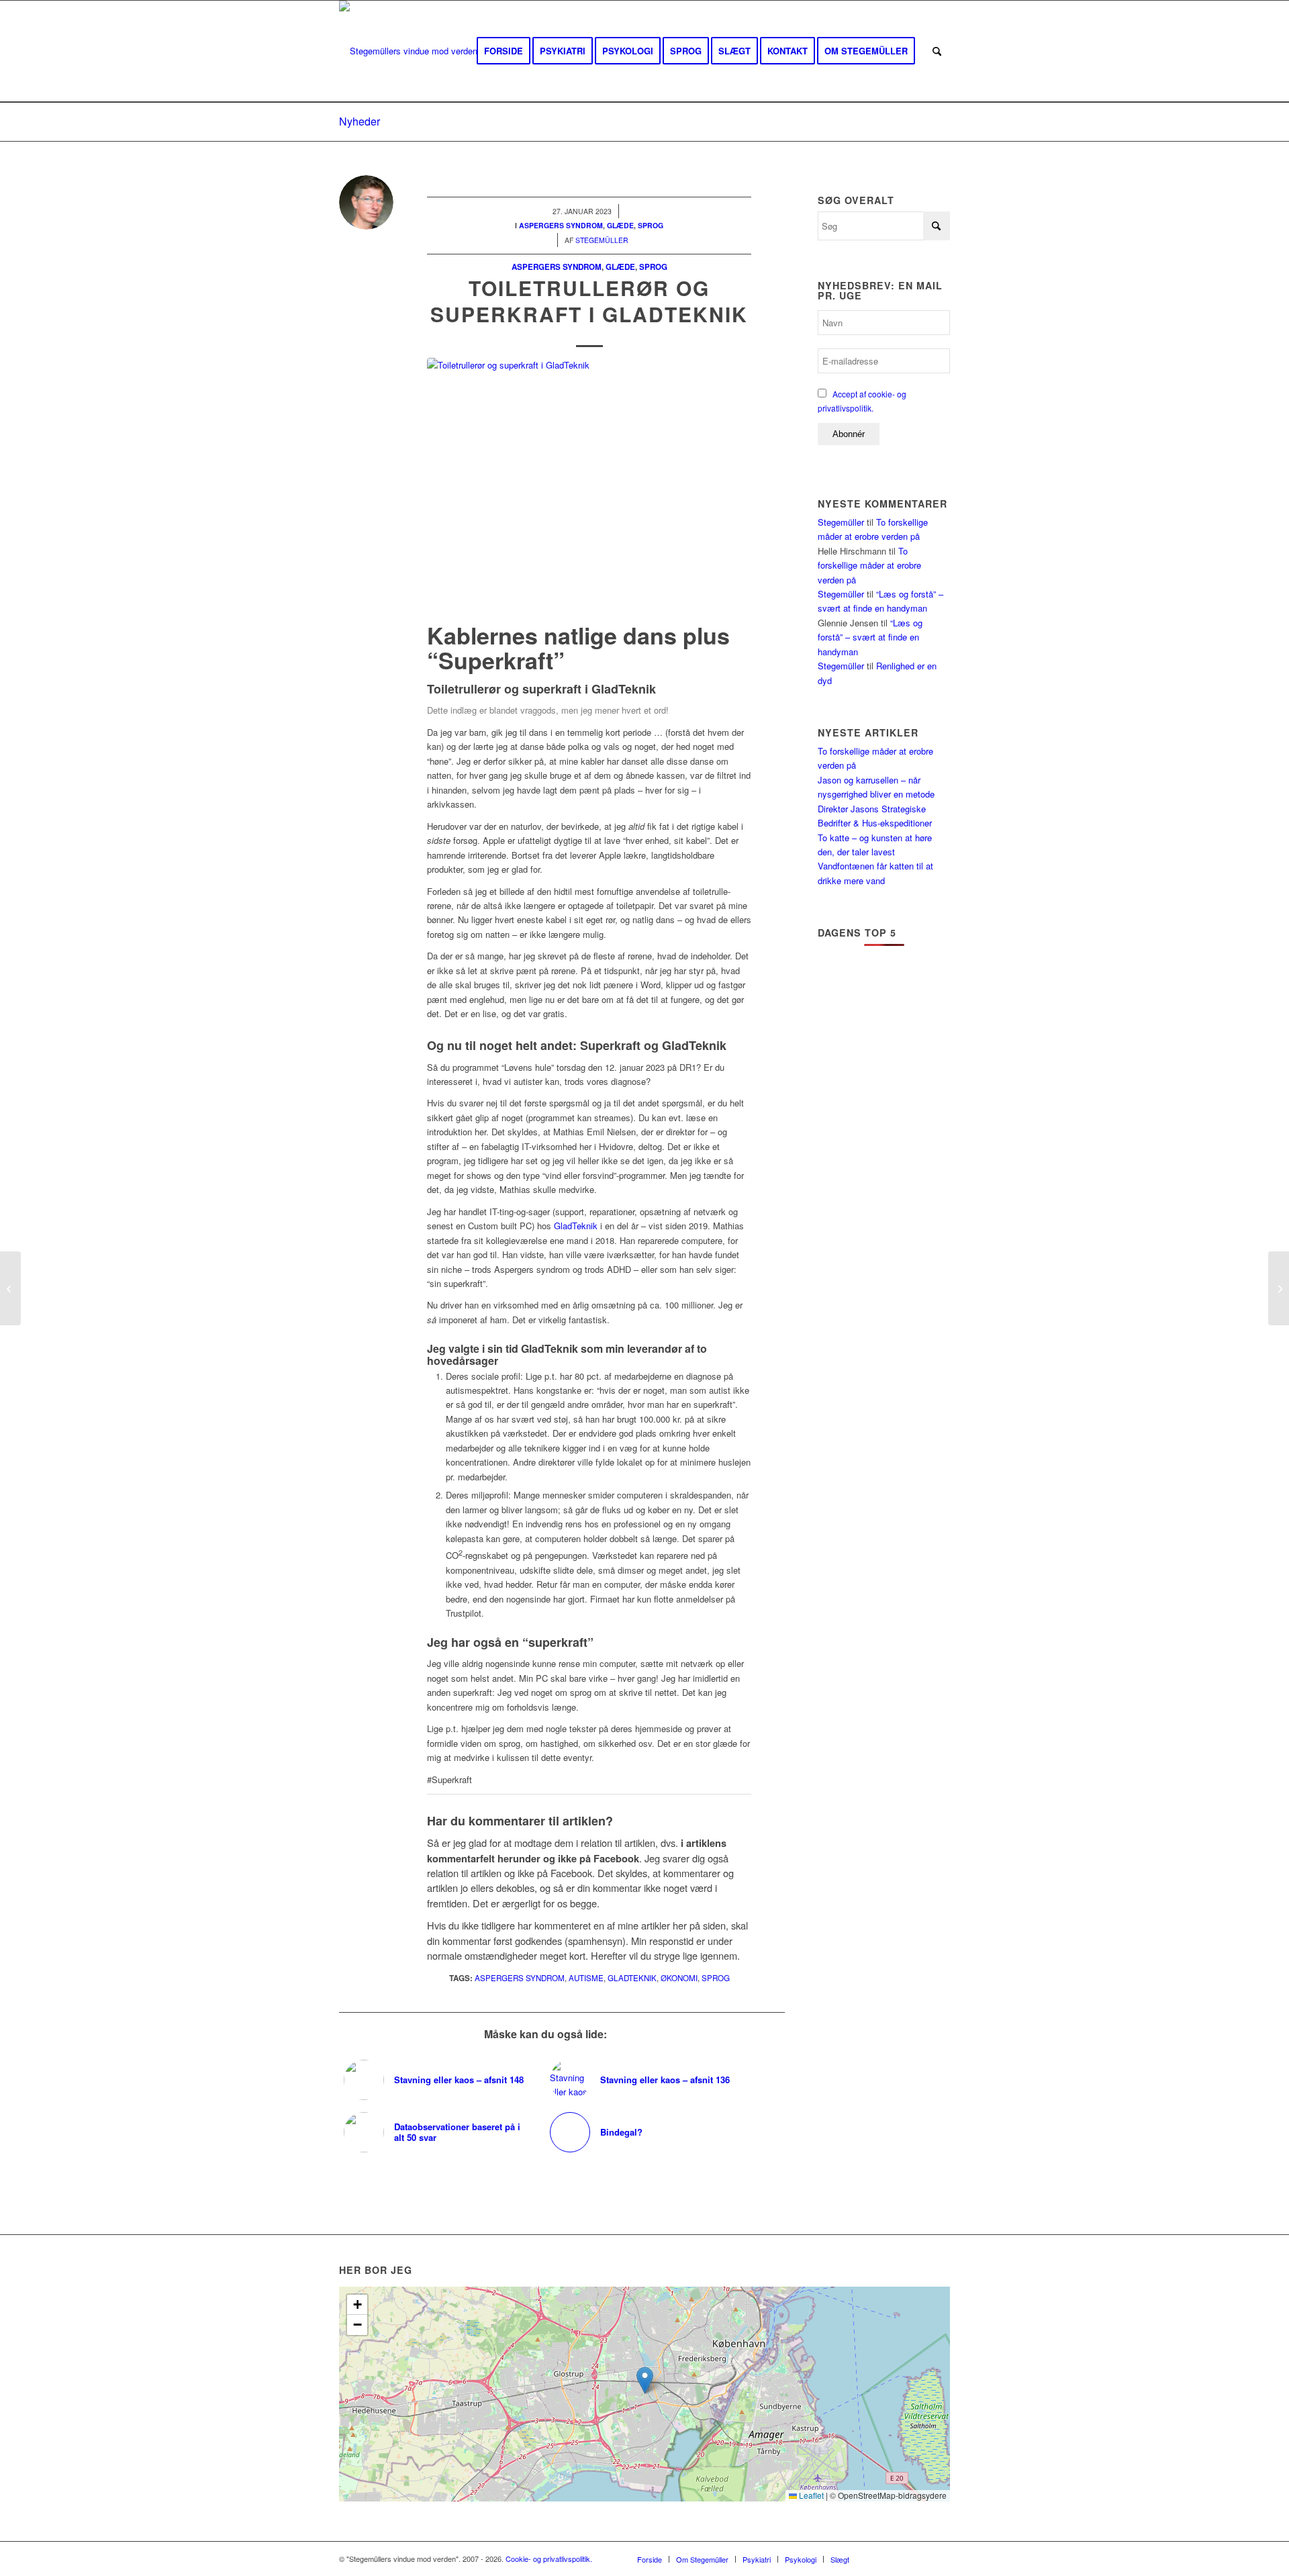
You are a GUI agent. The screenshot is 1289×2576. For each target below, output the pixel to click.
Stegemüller (841, 522)
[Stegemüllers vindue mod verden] (408, 51)
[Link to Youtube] (900, 2559)
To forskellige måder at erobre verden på (869, 565)
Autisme (586, 1978)
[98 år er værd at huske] (1279, 1288)
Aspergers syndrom (557, 267)
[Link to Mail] (940, 2559)
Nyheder (360, 121)
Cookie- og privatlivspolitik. (549, 2559)
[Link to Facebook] (879, 2559)
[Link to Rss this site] (920, 2559)
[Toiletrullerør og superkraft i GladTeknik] (589, 487)
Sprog (653, 267)
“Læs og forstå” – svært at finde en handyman (870, 637)
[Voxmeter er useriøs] (10, 1288)
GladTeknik (576, 1226)
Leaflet (810, 2495)
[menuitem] (504, 51)
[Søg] (937, 51)
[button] (645, 2380)
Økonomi (679, 1978)
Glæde (620, 267)
